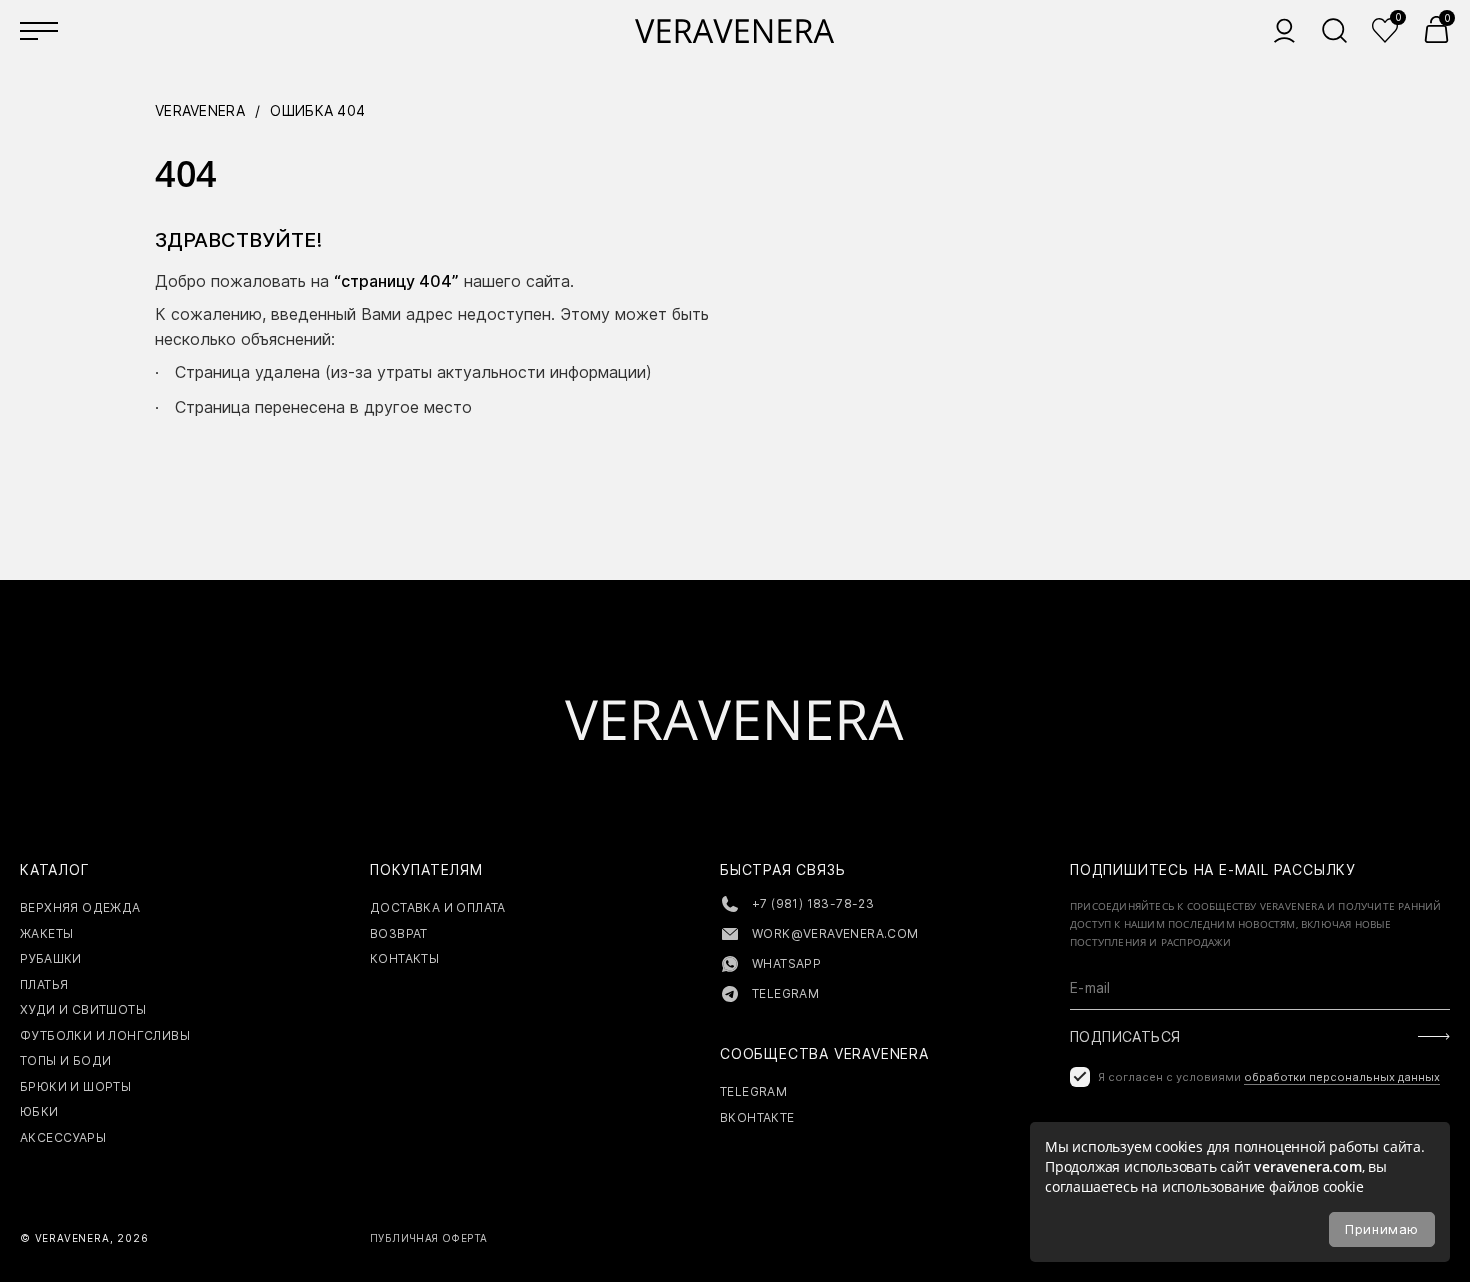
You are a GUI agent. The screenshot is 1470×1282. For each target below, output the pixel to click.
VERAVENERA (200, 110)
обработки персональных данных (1342, 1077)
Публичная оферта (428, 1238)
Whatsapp (786, 963)
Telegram (785, 993)
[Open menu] (40, 30)
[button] (1436, 29)
